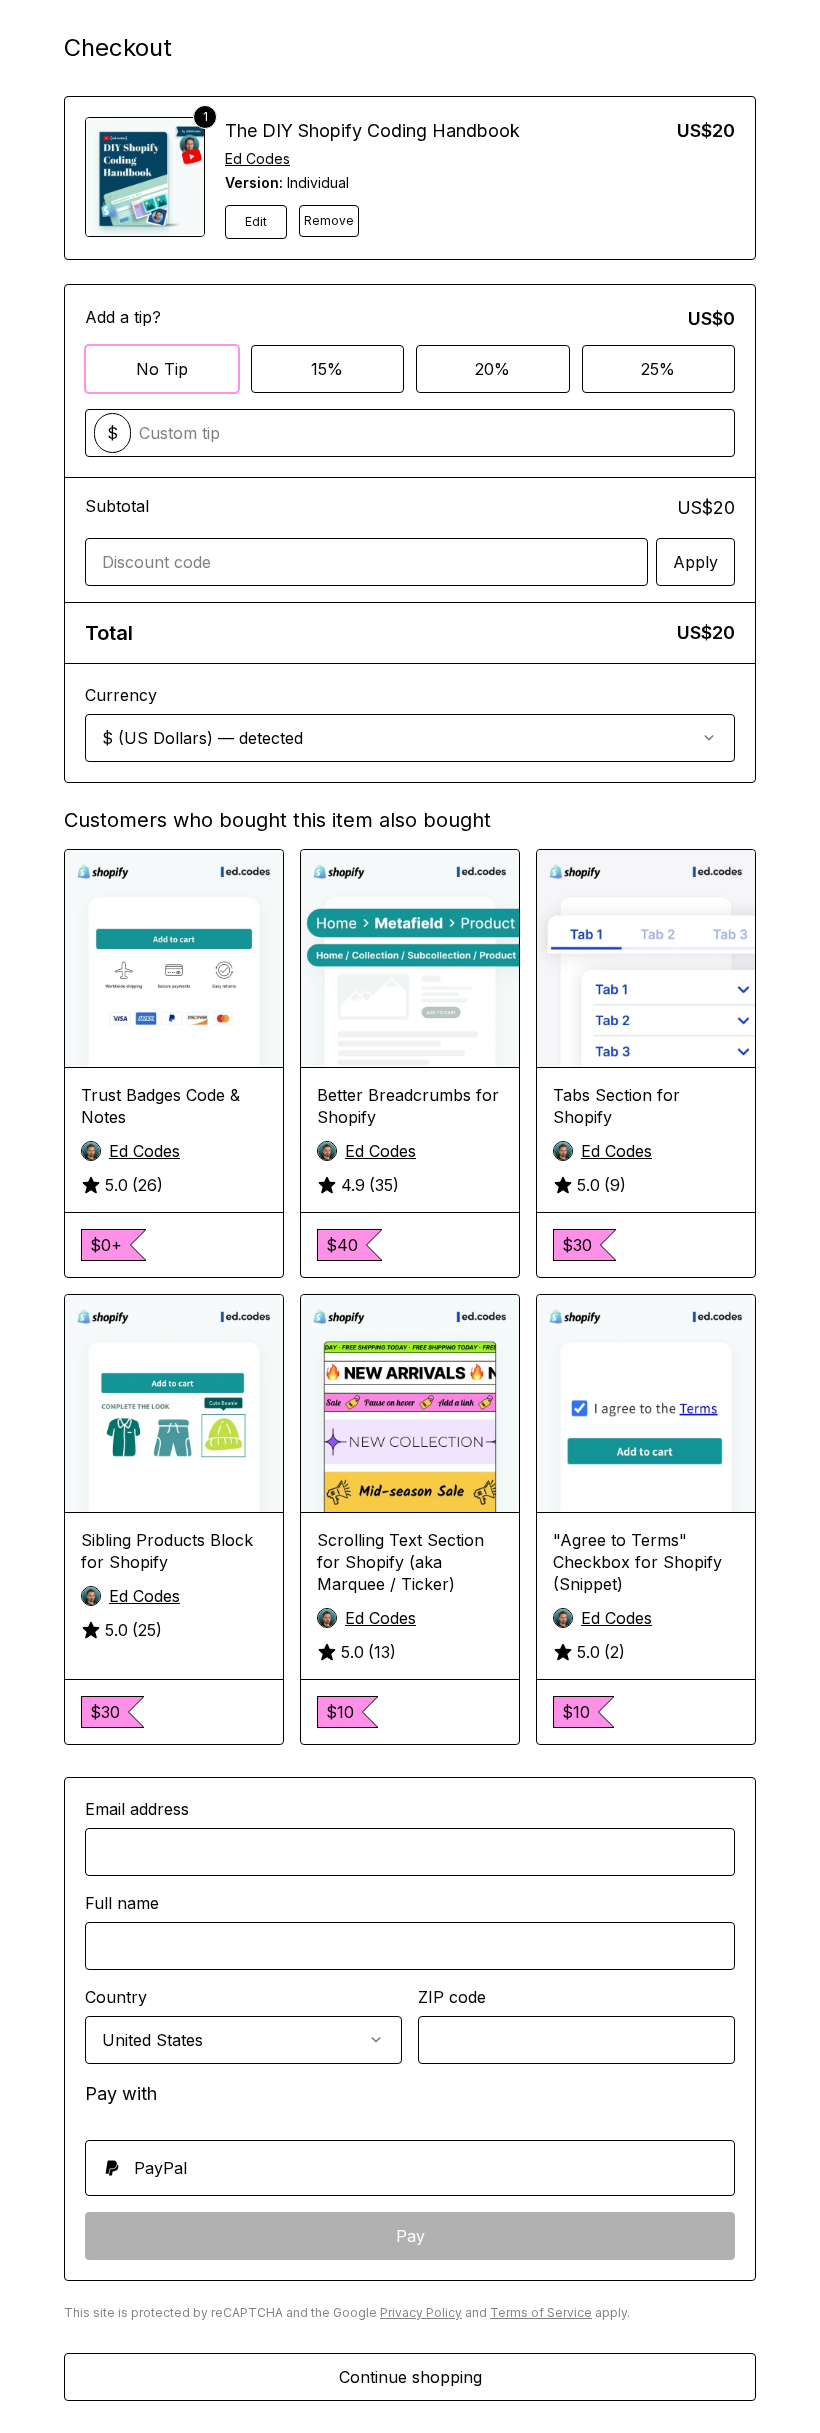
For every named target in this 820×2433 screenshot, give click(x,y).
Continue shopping (410, 2377)
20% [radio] (492, 369)
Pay (410, 2236)
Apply (695, 562)
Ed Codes (257, 158)
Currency (121, 695)
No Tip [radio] (162, 369)
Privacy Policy (421, 2312)
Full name (122, 1903)
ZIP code (452, 1997)
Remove (329, 220)
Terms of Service (541, 2312)
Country (116, 1997)
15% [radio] (327, 369)
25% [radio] (658, 369)
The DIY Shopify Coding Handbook (372, 130)
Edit (256, 221)
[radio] (410, 2168)
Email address (137, 1809)
